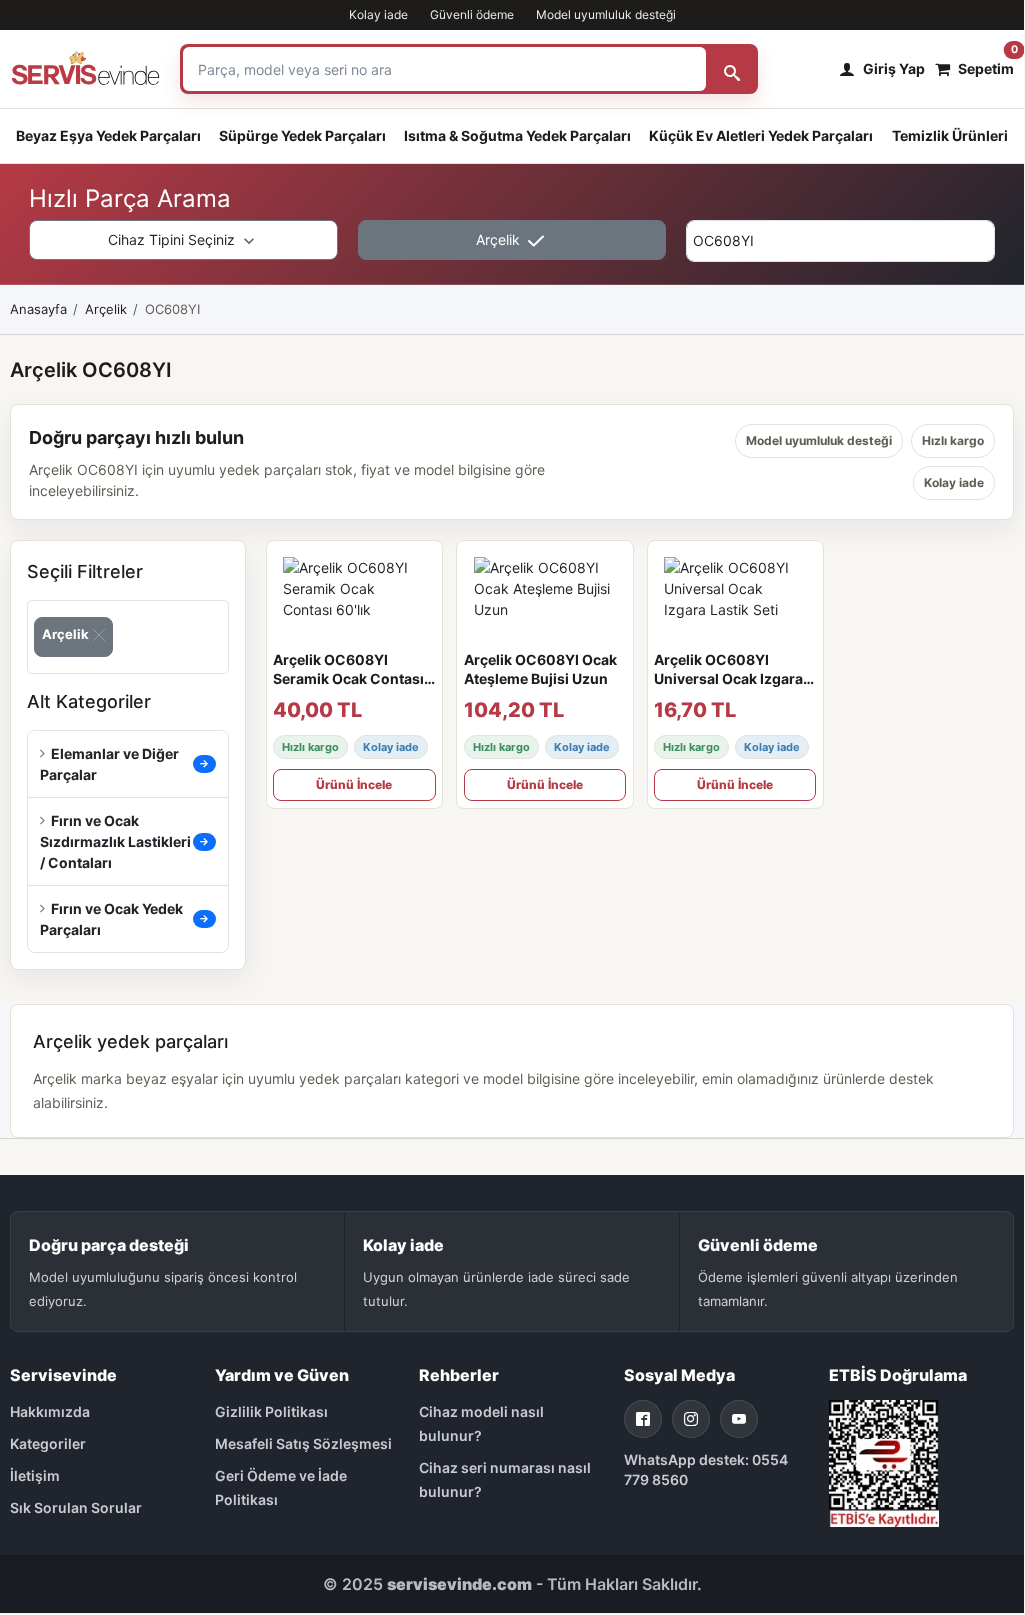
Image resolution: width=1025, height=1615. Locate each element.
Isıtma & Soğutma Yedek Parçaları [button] (517, 135)
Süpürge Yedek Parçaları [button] (302, 135)
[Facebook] (643, 1419)
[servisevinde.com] (85, 69)
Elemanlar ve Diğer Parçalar (110, 764)
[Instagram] (691, 1419)
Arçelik (500, 239)
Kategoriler (48, 1443)
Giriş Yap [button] (894, 68)
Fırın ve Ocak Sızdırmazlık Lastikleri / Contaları (115, 841)
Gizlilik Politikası (271, 1411)
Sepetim (986, 63)
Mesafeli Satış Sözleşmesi (303, 1443)
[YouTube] (739, 1419)
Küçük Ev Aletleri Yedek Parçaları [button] (761, 135)
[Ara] (732, 69)
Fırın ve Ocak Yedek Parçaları (112, 919)
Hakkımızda (50, 1411)
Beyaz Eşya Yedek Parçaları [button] (108, 135)
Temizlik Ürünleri (950, 135)
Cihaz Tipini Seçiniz (173, 239)
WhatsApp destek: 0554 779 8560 (706, 1469)
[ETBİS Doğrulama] (884, 1461)
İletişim (35, 1475)
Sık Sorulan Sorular (76, 1507)
